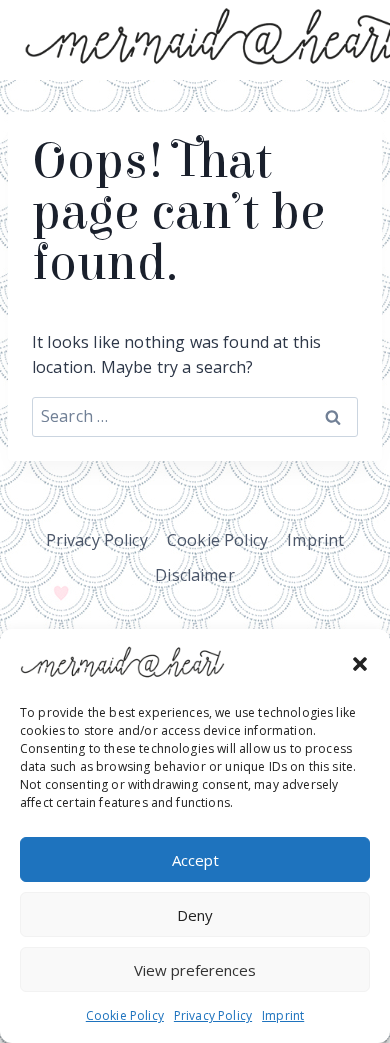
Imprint (283, 1015)
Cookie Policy (125, 1015)
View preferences (195, 970)
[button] (360, 664)
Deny (195, 915)
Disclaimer (195, 575)
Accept (195, 860)
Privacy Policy (213, 1015)
